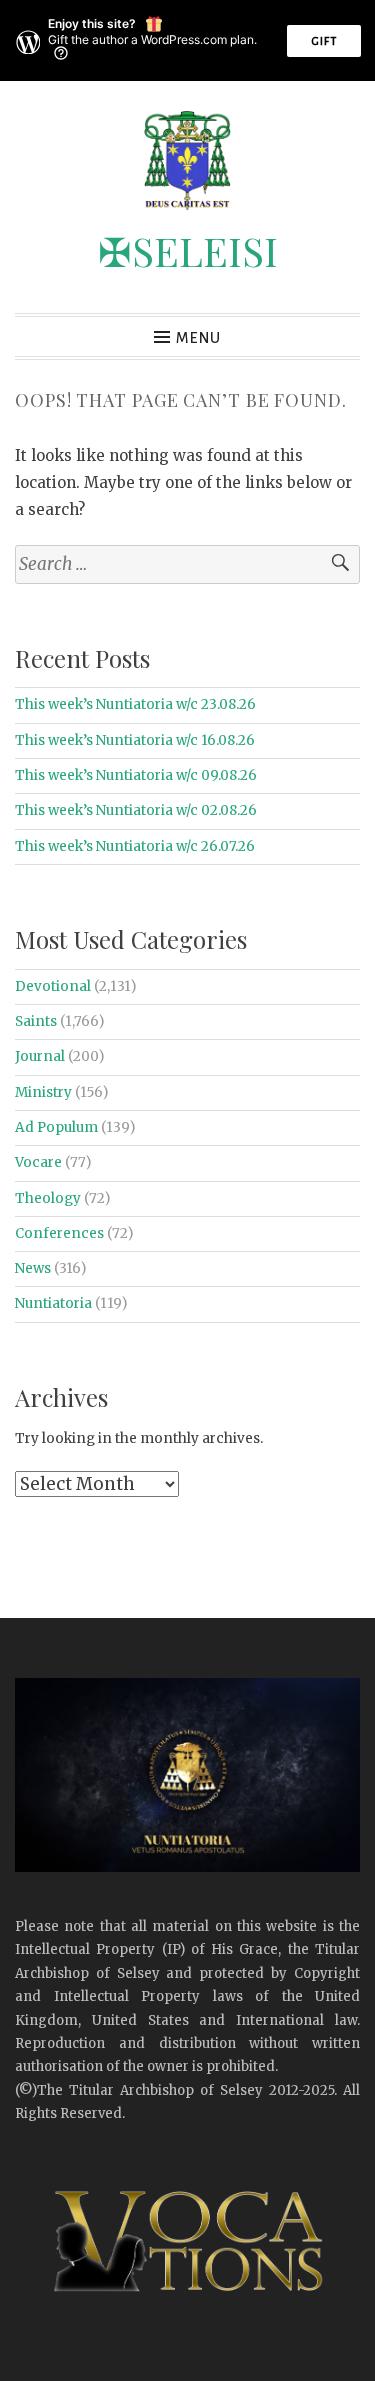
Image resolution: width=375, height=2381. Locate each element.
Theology (48, 1198)
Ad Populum (56, 1127)
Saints (36, 1021)
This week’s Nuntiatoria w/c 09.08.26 (136, 775)
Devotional (53, 986)
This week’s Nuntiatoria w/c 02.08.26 (136, 810)
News (33, 1268)
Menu (198, 338)
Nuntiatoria (53, 1303)
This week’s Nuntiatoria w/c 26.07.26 (135, 846)
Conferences (59, 1233)
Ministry (43, 1092)
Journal (40, 1056)
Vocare (38, 1162)
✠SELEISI (188, 250)
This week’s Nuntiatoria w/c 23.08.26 (135, 704)
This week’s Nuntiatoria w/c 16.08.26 (135, 740)
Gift (324, 41)
